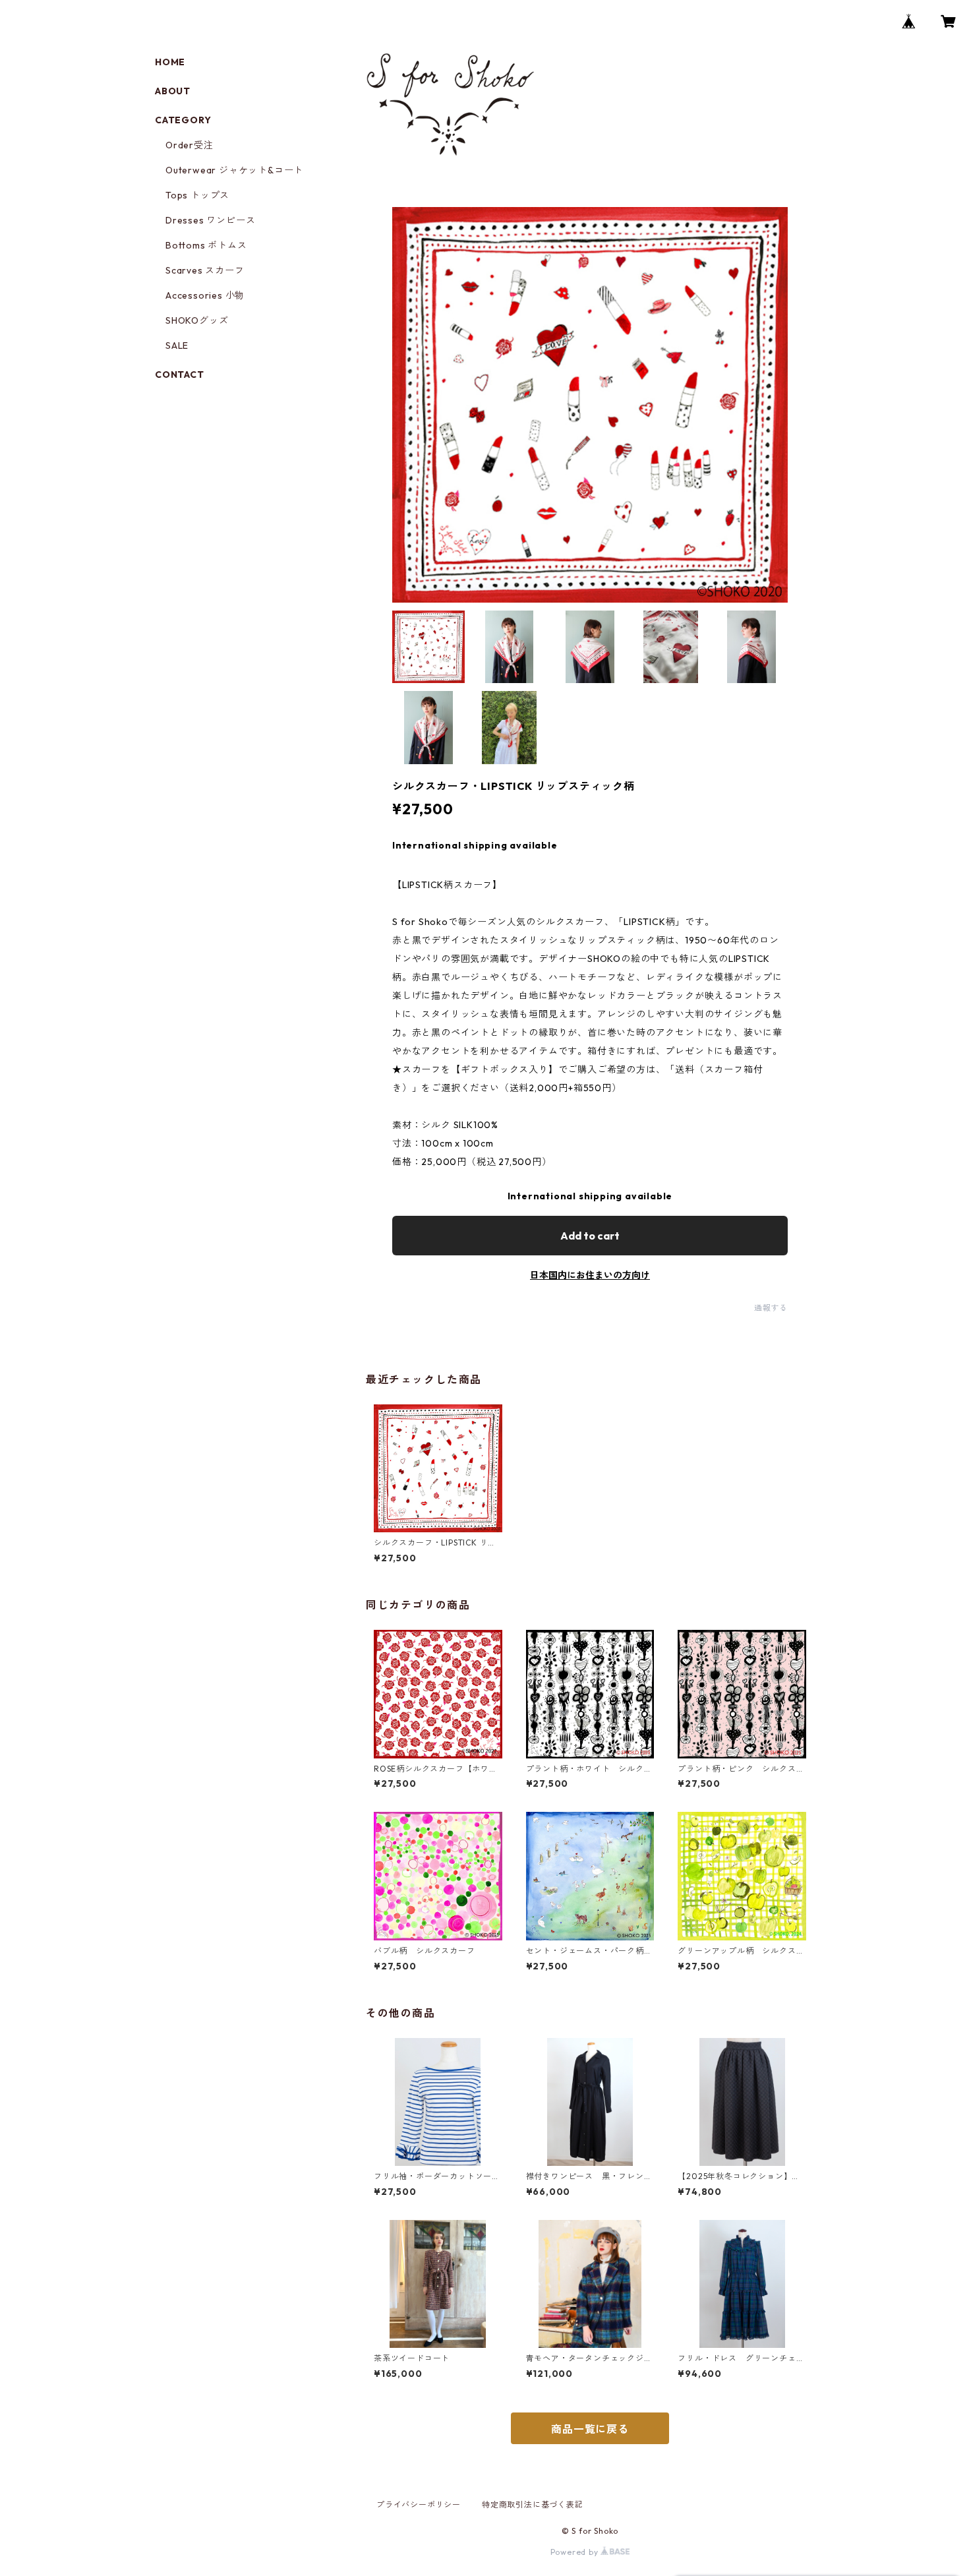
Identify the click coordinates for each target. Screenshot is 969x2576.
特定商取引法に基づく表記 (533, 2504)
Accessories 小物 (205, 295)
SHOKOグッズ (197, 320)
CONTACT (180, 374)
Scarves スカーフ (205, 270)
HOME (170, 62)
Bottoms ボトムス (206, 245)
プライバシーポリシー (419, 2504)
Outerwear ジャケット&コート (234, 170)
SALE (177, 345)
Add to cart (590, 1236)
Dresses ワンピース (210, 220)
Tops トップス (197, 195)
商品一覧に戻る (590, 2429)
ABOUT (173, 91)
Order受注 (190, 145)
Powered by (576, 2552)
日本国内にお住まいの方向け (590, 1275)
